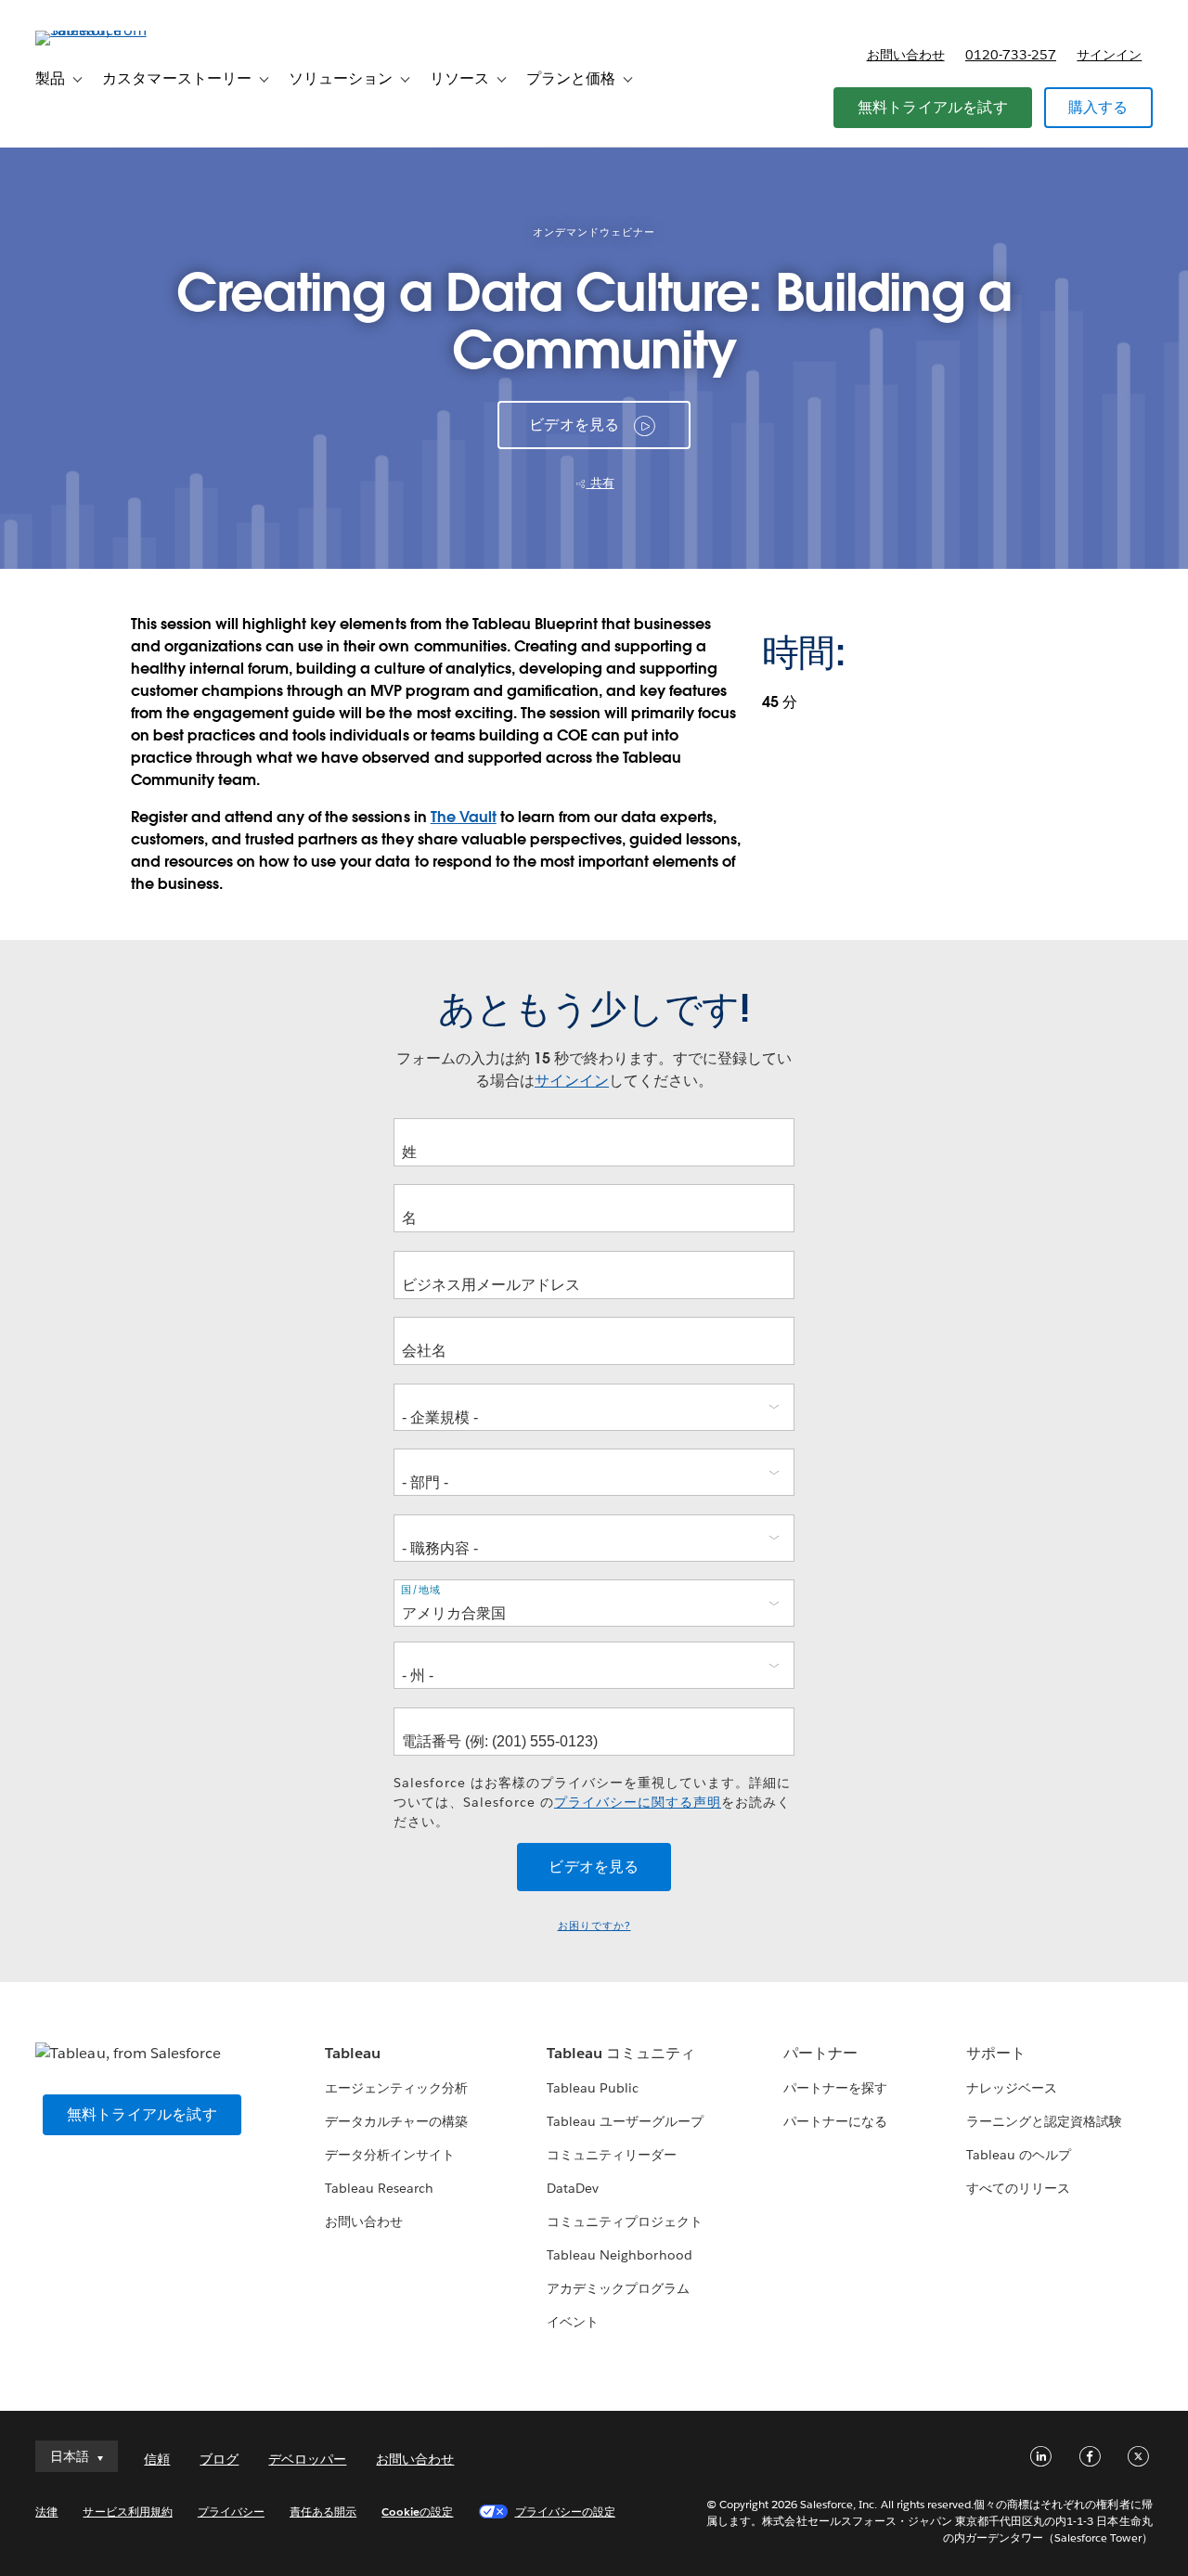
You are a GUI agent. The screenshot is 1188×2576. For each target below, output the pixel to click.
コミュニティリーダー (612, 2155)
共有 (600, 483)
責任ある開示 (323, 2512)
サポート (996, 2053)
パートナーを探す (835, 2088)
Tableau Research (379, 2188)
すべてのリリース (1018, 2188)
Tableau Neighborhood (619, 2255)
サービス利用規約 (127, 2512)
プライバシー (231, 2512)
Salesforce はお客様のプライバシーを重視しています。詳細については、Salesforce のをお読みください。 (592, 1802)
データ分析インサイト (390, 2155)
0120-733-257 (1011, 55)
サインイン (1109, 55)
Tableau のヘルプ (1019, 2155)
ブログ (219, 2459)
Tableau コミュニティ (621, 2053)
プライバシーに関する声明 (638, 1802)
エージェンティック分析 (396, 2088)
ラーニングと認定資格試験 (1044, 2121)
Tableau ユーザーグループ (625, 2121)
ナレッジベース (1012, 2088)
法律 (46, 2512)
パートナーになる (835, 2121)
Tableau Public (593, 2088)
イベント (573, 2322)
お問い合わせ (906, 55)
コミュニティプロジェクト (625, 2222)
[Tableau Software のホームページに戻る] (105, 30)
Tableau (353, 2053)
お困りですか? (594, 1926)
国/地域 (421, 1589)
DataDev (573, 2188)
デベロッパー (307, 2459)
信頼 (157, 2459)
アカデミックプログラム (618, 2288)
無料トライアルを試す (933, 107)
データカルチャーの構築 (396, 2121)
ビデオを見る (574, 425)
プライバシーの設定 (565, 2512)
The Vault (464, 817)
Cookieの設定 (417, 2512)
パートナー (820, 2053)
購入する (1098, 107)
